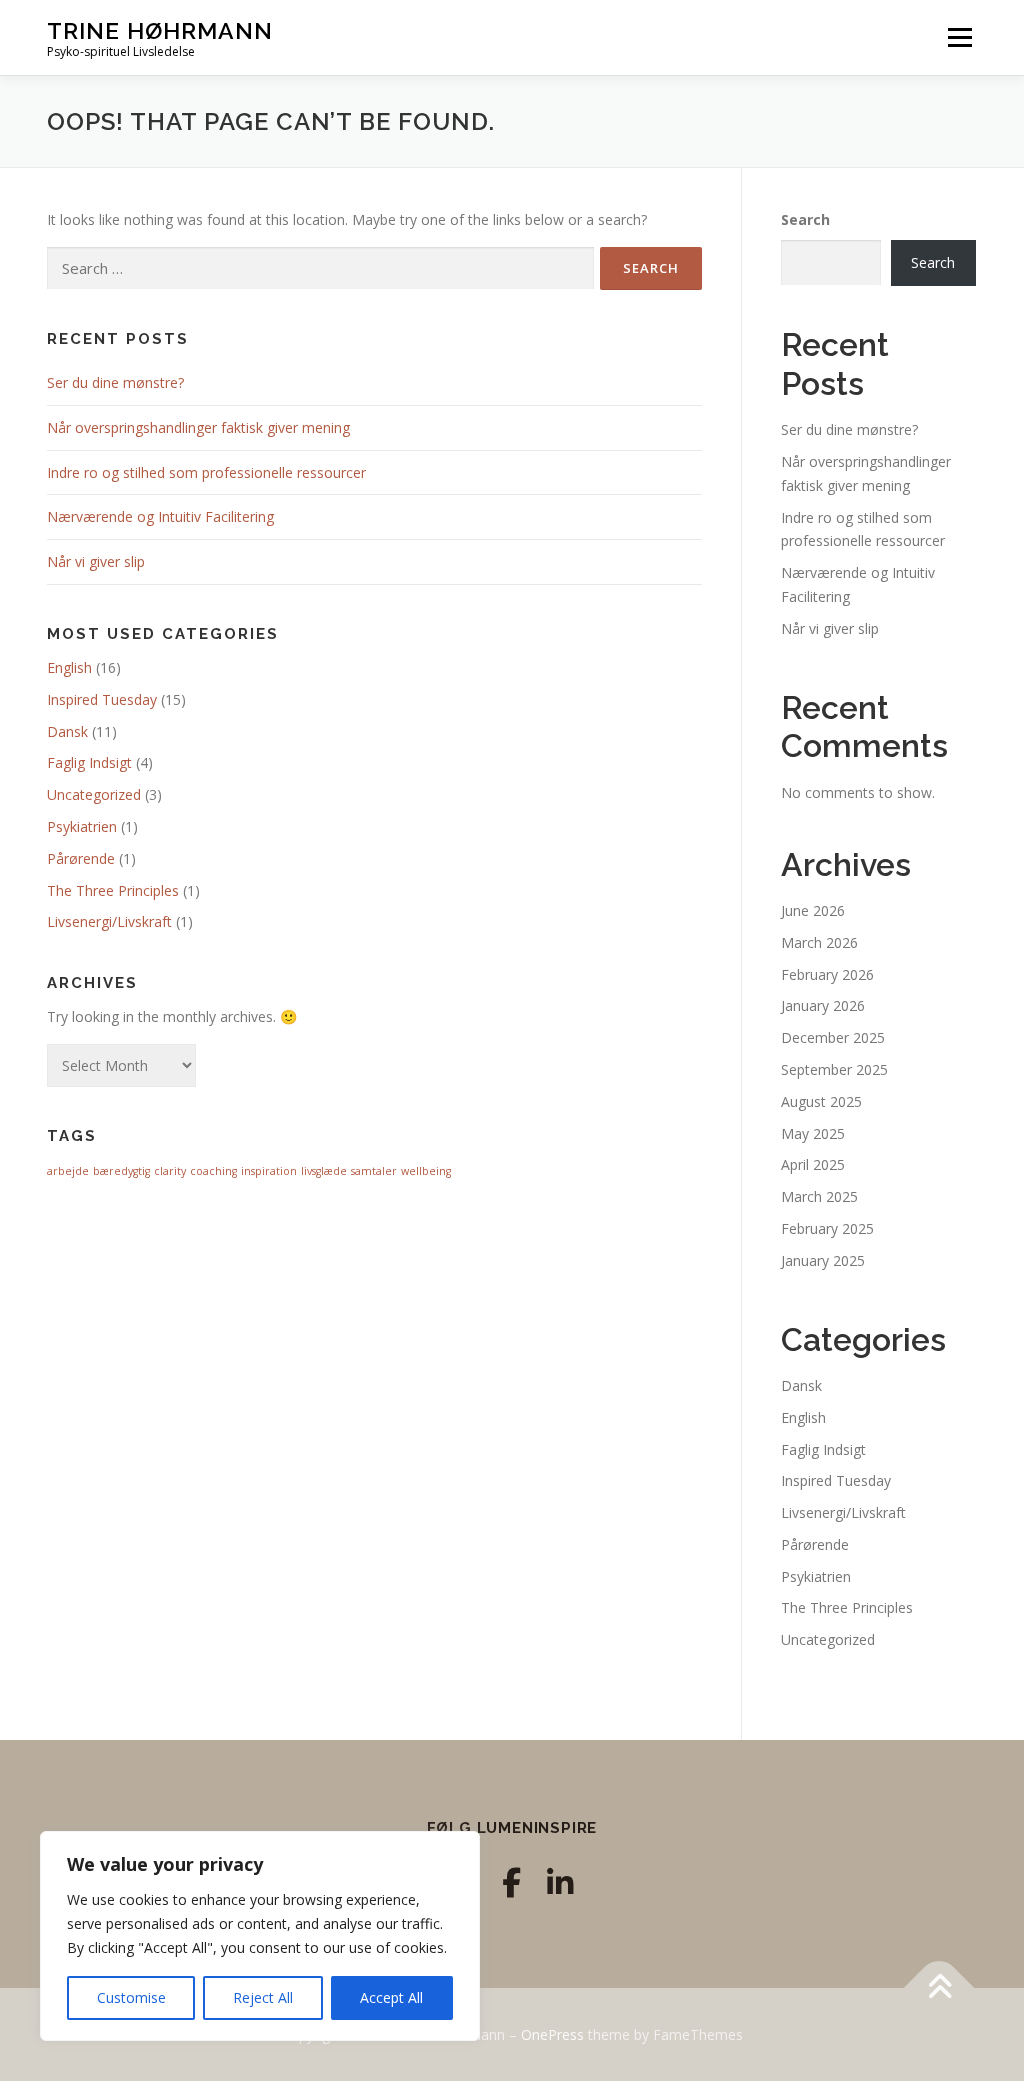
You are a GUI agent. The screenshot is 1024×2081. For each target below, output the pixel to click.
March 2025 (819, 1196)
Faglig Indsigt (89, 762)
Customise (131, 1997)
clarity (170, 1171)
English (69, 667)
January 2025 (823, 1260)
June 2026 (813, 910)
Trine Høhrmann (160, 30)
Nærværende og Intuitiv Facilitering (160, 516)
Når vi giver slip (96, 561)
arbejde (68, 1171)
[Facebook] (511, 1882)
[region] (260, 1936)
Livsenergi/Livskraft (109, 921)
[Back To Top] (939, 1987)
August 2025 (821, 1101)
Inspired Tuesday (102, 699)
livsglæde (324, 1171)
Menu (959, 37)
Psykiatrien (82, 826)
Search (805, 219)
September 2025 (834, 1069)
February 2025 (827, 1228)
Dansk (67, 731)
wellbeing (426, 1171)
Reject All (263, 1997)
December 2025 (833, 1037)
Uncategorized (94, 794)
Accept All (391, 1997)
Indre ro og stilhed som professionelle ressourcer (206, 472)
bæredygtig (121, 1171)
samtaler (374, 1171)
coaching (213, 1171)
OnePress (552, 2034)
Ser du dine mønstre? (115, 382)
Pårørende (81, 858)
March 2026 (819, 942)
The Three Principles (113, 890)
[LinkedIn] (560, 1882)
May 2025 (813, 1133)
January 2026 (823, 1005)
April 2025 (813, 1164)
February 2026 (827, 974)
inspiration (269, 1171)
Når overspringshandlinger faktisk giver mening (198, 427)
